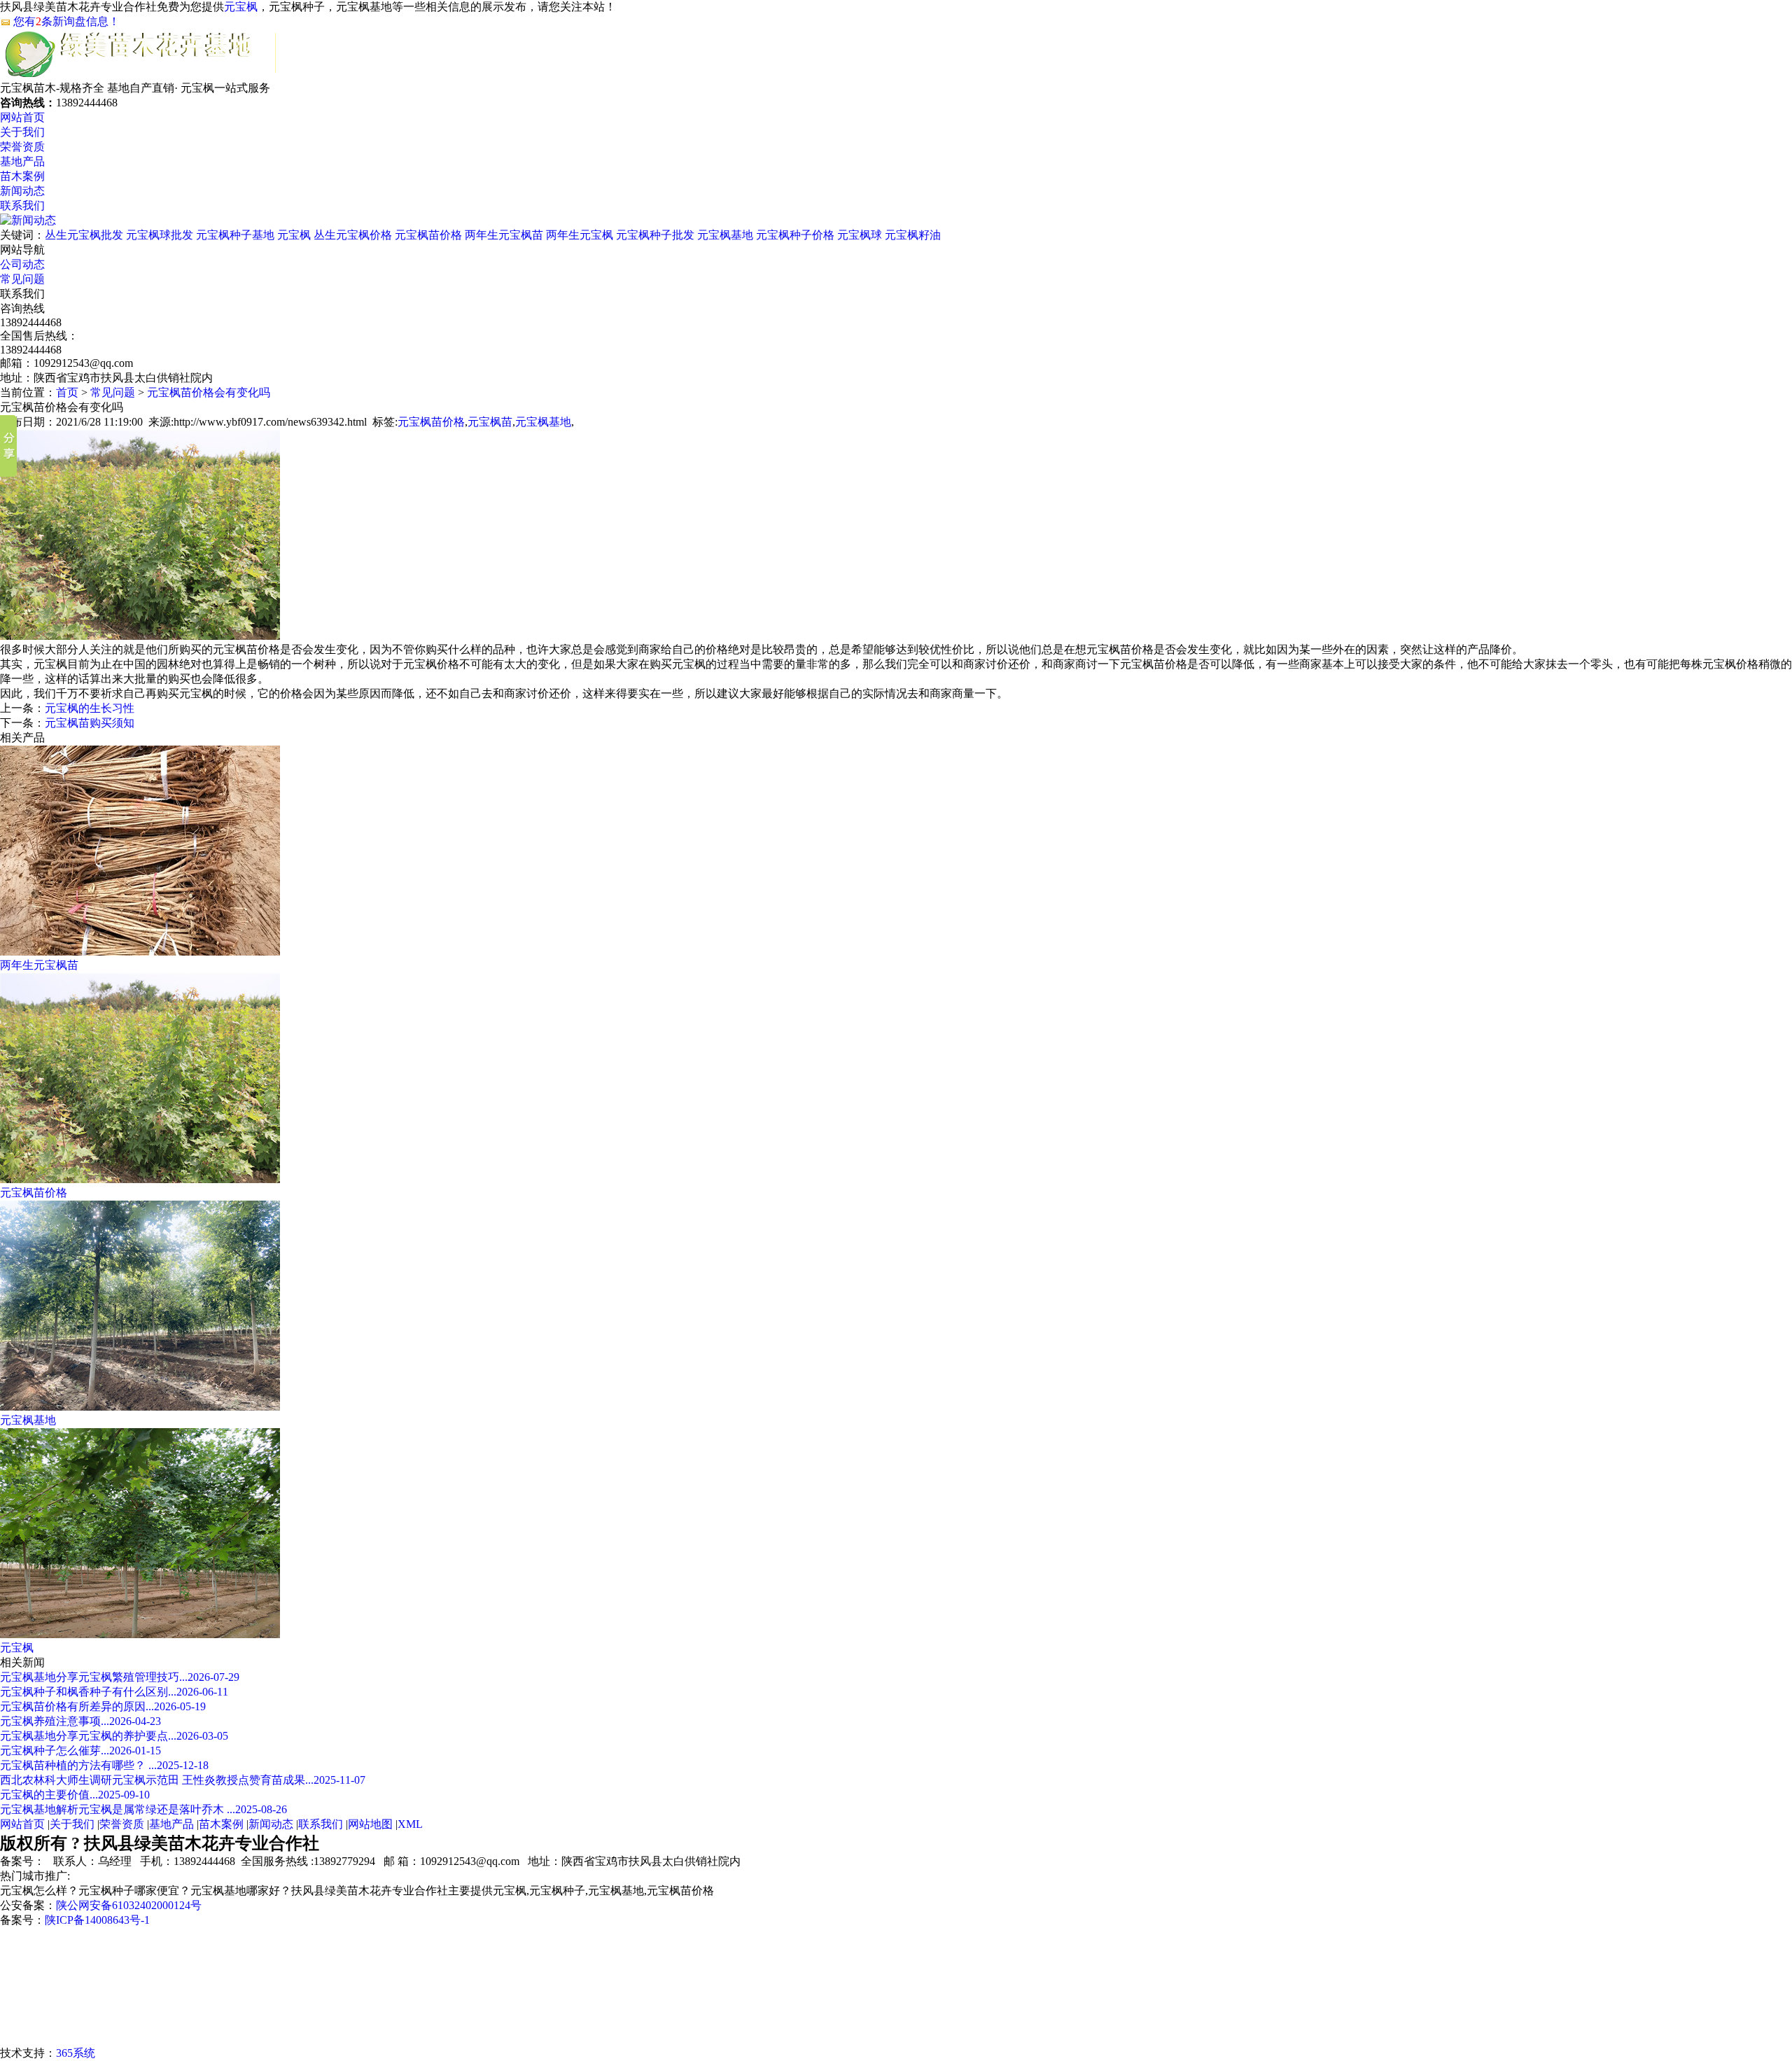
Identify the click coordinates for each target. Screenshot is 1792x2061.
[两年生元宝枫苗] (140, 952)
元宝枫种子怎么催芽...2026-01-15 (80, 1751)
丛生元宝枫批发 (84, 235)
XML (410, 1824)
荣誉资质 (22, 147)
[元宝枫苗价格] (140, 1179)
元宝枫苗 (490, 422)
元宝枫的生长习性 (90, 708)
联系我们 (22, 205)
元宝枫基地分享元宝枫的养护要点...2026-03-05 (114, 1736)
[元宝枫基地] (140, 1407)
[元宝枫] (140, 1634)
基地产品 (22, 161)
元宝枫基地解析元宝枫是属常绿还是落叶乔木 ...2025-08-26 (143, 1809)
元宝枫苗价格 (428, 235)
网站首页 (22, 117)
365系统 (76, 2053)
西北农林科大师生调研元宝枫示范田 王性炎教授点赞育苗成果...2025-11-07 (183, 1780)
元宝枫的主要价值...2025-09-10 (75, 1795)
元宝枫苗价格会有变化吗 (209, 392)
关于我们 (22, 132)
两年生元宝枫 (580, 235)
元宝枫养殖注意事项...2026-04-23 (80, 1721)
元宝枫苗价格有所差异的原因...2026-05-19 (103, 1706)
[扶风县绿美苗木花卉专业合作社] (140, 75)
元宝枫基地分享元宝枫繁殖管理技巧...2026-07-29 (120, 1677)
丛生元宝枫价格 (353, 235)
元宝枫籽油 (913, 235)
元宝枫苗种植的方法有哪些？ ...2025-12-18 (104, 1765)
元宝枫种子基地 (235, 235)
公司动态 (22, 264)
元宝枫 (241, 7)
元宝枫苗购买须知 (90, 723)
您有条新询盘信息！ (66, 21)
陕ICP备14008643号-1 (97, 1920)
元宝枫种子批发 (655, 235)
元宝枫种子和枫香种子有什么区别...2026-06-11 (114, 1692)
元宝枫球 (860, 235)
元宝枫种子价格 (795, 235)
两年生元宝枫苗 (504, 235)
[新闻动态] (28, 220)
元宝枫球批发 (160, 235)
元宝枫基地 (725, 235)
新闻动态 (22, 191)
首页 (67, 392)
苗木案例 (22, 176)
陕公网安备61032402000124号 (129, 1905)
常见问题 (22, 279)
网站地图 (370, 1824)
